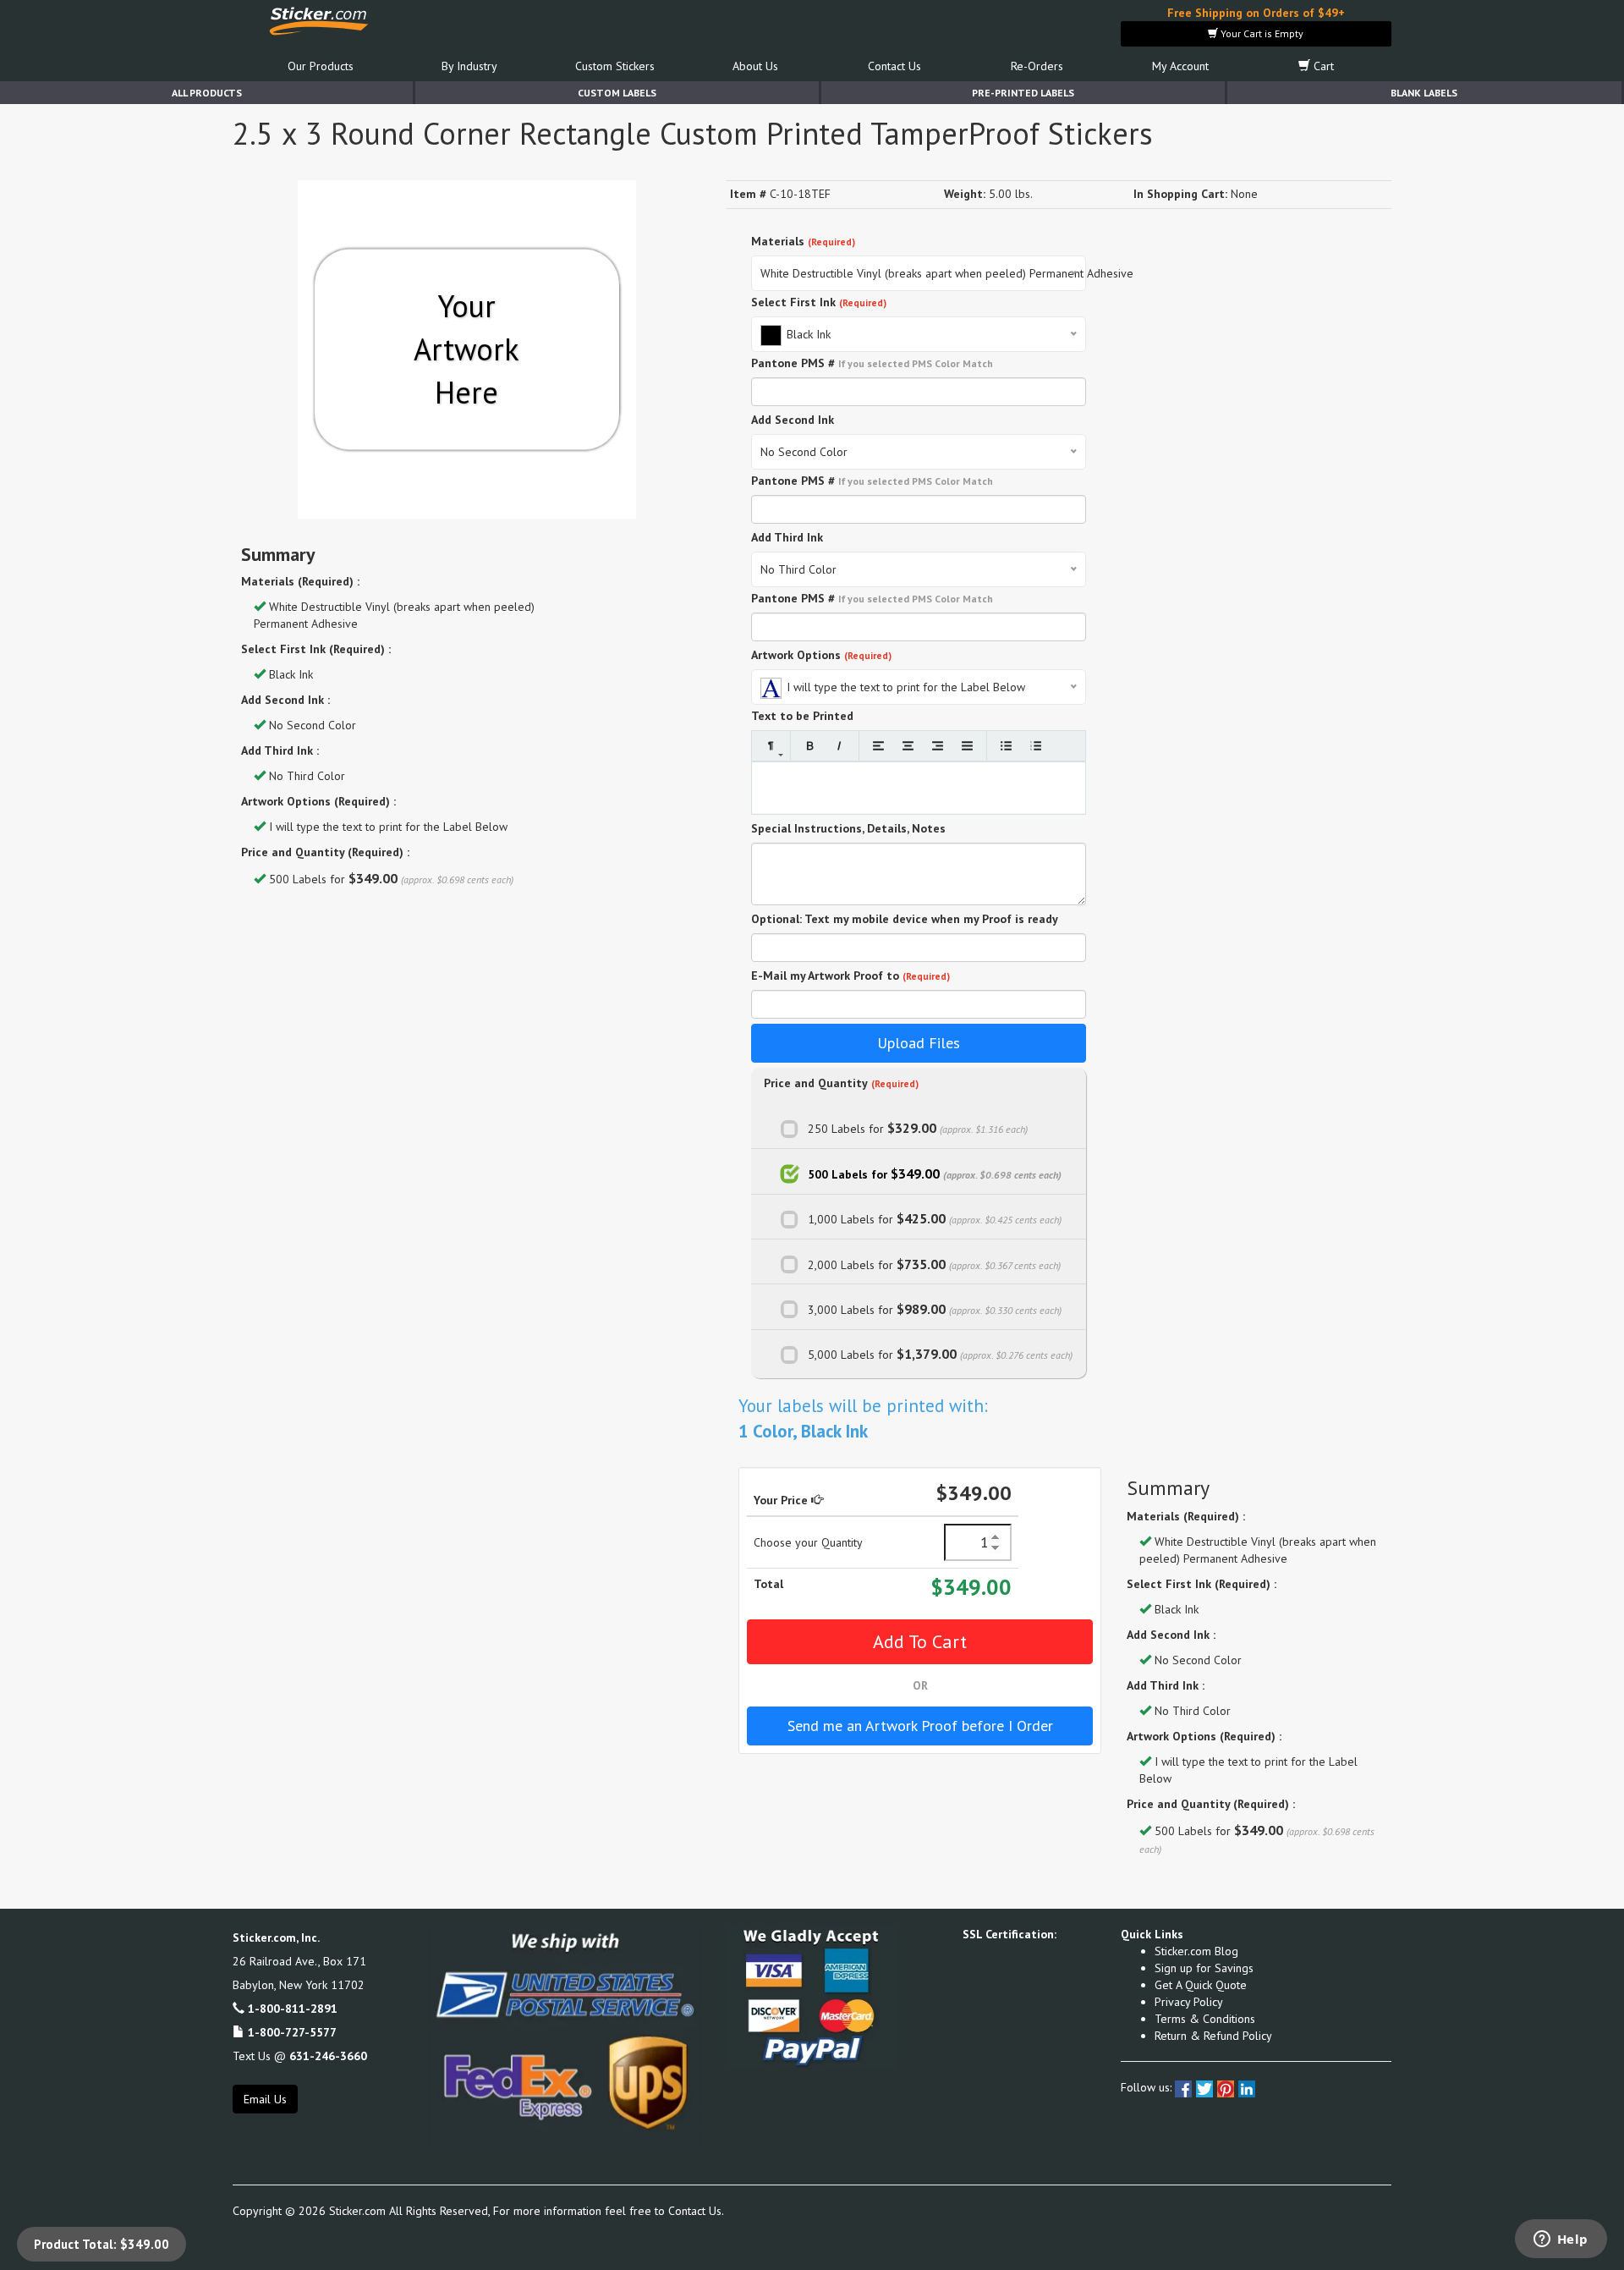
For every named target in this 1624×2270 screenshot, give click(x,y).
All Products (207, 93)
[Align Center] (908, 746)
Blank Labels (1424, 93)
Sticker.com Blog (1196, 1951)
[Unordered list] (1006, 746)
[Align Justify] (967, 746)
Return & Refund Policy (1213, 2036)
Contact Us (894, 66)
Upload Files (919, 1043)
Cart (1322, 66)
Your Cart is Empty (1261, 33)
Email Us (265, 2099)
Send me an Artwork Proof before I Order (920, 1726)
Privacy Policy (1189, 2002)
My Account (1180, 66)
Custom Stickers (615, 66)
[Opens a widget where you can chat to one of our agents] (1561, 2240)
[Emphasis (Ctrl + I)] (839, 746)
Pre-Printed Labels (1023, 93)
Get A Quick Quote (1201, 1985)
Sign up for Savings (1204, 1968)
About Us (755, 66)
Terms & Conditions (1205, 2019)
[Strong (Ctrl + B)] (810, 746)
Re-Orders (1037, 66)
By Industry (469, 66)
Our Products (321, 66)
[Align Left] (878, 746)
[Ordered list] (1036, 746)
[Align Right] (938, 746)
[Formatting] (771, 746)
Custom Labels (617, 93)
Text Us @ (300, 2056)
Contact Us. (696, 2211)
